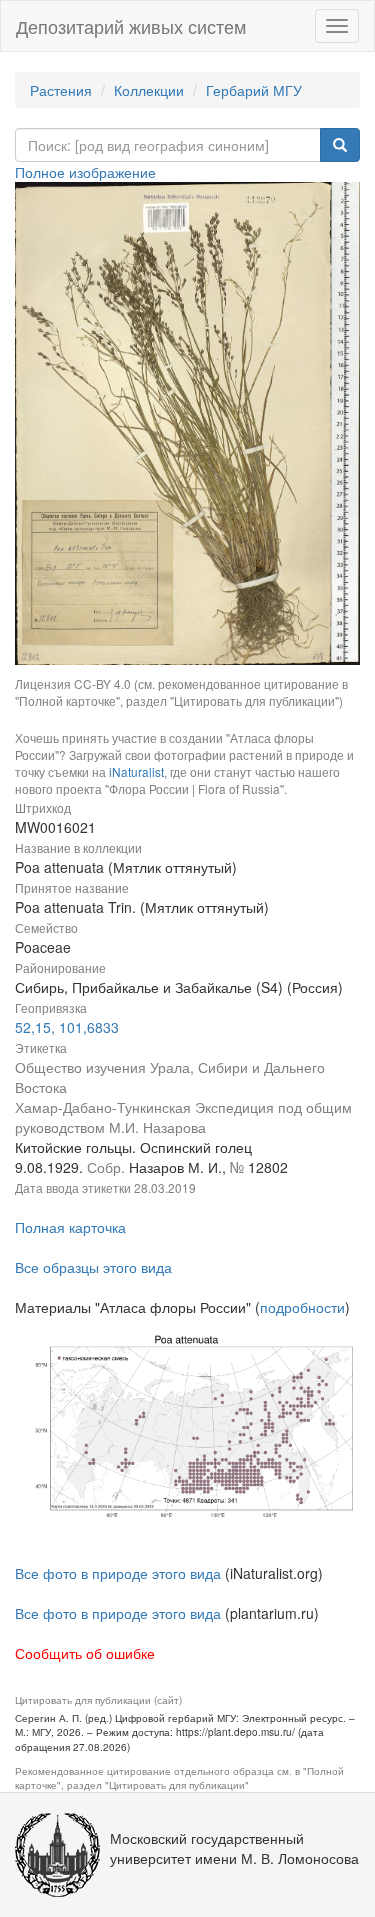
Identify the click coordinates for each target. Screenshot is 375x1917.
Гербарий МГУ (254, 90)
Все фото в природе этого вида (118, 1573)
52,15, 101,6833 (67, 1027)
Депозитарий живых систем (131, 26)
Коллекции (149, 90)
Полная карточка (70, 1227)
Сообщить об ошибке (85, 1653)
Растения (61, 90)
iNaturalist (136, 771)
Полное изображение (85, 172)
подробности (302, 1307)
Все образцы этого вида (93, 1267)
